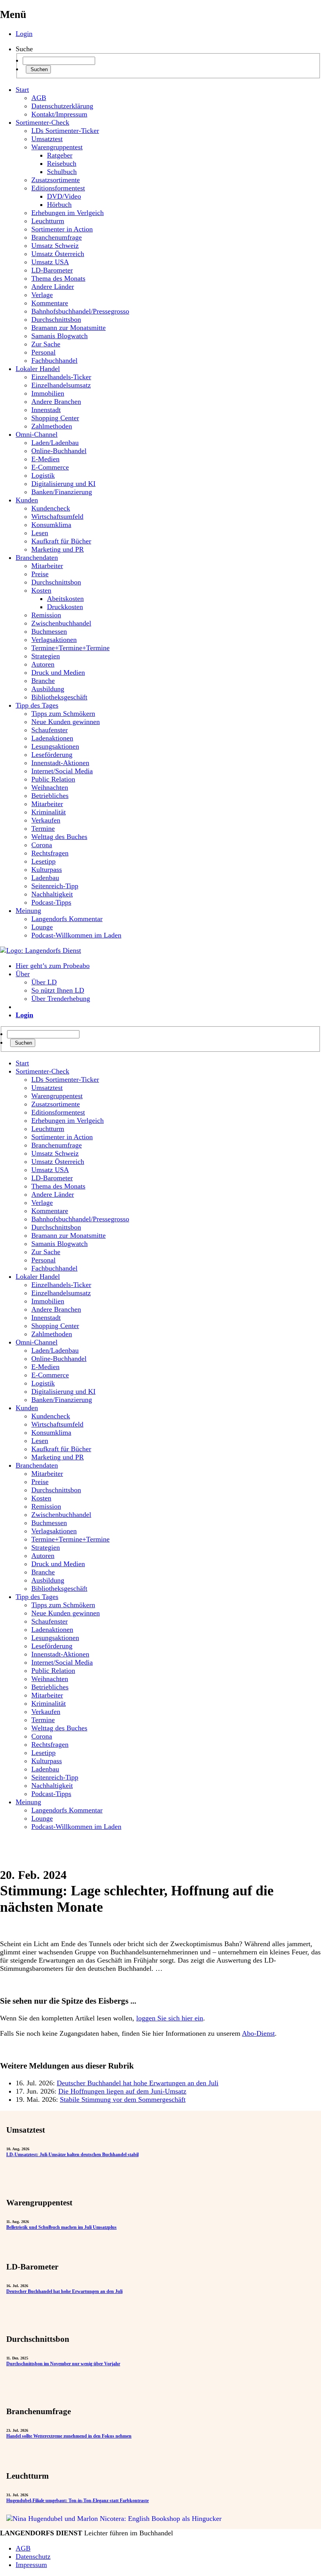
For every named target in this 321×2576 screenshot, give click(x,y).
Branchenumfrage (57, 237)
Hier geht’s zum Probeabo (53, 966)
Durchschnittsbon (56, 319)
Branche (43, 681)
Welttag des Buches (59, 837)
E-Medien (45, 459)
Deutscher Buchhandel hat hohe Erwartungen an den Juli (138, 2083)
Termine (43, 828)
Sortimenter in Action (62, 229)
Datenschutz (33, 2556)
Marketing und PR (58, 549)
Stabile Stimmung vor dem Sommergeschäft (123, 2099)
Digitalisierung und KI (63, 484)
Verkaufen (46, 820)
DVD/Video (64, 196)
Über (23, 974)
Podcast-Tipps (51, 902)
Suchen (38, 69)
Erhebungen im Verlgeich (68, 213)
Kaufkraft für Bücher (61, 541)
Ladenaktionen (52, 738)
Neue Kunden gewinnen (66, 722)
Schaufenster (50, 730)
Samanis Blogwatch (60, 336)
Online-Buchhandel (59, 451)
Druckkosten (65, 607)
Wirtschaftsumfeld (57, 516)
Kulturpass (47, 869)
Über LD (44, 982)
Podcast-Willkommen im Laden (76, 935)
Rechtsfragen (50, 853)
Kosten (41, 590)
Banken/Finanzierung (62, 492)
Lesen (40, 533)
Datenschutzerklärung (62, 106)
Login (24, 34)
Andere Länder (53, 287)
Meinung (28, 911)
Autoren (43, 664)
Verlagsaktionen (54, 640)
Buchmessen (49, 631)
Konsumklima (51, 525)
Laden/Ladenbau (55, 443)
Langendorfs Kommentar (67, 919)
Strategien (46, 656)
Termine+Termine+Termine (70, 648)
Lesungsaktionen (55, 746)
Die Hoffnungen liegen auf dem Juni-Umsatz (122, 2091)
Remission (46, 615)
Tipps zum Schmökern (63, 713)
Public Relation (53, 779)
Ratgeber (60, 155)
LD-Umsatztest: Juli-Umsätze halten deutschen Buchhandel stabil (72, 2155)
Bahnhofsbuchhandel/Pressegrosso (80, 311)
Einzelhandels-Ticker (61, 377)
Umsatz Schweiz (55, 246)
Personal (43, 352)
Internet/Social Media (62, 771)
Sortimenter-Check (42, 122)
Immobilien (48, 393)
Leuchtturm (48, 221)
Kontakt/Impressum (59, 114)
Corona (42, 845)
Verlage (42, 295)
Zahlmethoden (52, 426)
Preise (40, 574)
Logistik (43, 475)
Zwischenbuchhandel (61, 623)
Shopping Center (55, 418)
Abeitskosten (65, 599)
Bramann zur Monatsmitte (69, 328)
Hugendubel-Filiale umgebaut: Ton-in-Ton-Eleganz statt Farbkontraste (78, 2501)
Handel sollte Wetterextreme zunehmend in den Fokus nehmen (69, 2436)
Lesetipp (43, 861)
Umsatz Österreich (58, 254)
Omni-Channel (37, 434)
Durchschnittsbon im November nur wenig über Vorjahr (63, 2364)
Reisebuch (62, 163)
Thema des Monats (58, 278)
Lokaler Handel (38, 369)
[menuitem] (168, 1063)
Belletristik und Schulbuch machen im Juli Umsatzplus (61, 2227)
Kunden (27, 500)
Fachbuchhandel (54, 360)
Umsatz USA (50, 262)
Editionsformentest (58, 188)
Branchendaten (37, 558)
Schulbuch (62, 172)
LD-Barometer (52, 270)
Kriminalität (49, 812)
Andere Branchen (56, 402)
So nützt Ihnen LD (58, 990)
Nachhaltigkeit (52, 894)
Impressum (31, 2565)
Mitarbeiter (47, 566)
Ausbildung (48, 689)
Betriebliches (50, 796)
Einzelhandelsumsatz (61, 385)
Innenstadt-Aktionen (60, 763)
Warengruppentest (57, 147)
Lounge (42, 927)
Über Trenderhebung (61, 998)
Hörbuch (59, 204)
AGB (39, 98)
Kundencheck (51, 508)
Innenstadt (46, 410)
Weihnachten (50, 787)
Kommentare (50, 303)
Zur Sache (46, 344)
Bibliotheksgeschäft (59, 697)
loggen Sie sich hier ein (170, 2018)
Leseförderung (52, 755)
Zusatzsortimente (56, 180)
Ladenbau (45, 878)
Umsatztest (47, 139)
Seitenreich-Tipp (55, 886)
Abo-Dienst (258, 2033)
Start (22, 90)
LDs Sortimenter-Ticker (65, 131)
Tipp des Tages (37, 705)
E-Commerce (50, 467)
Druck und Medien (58, 672)
